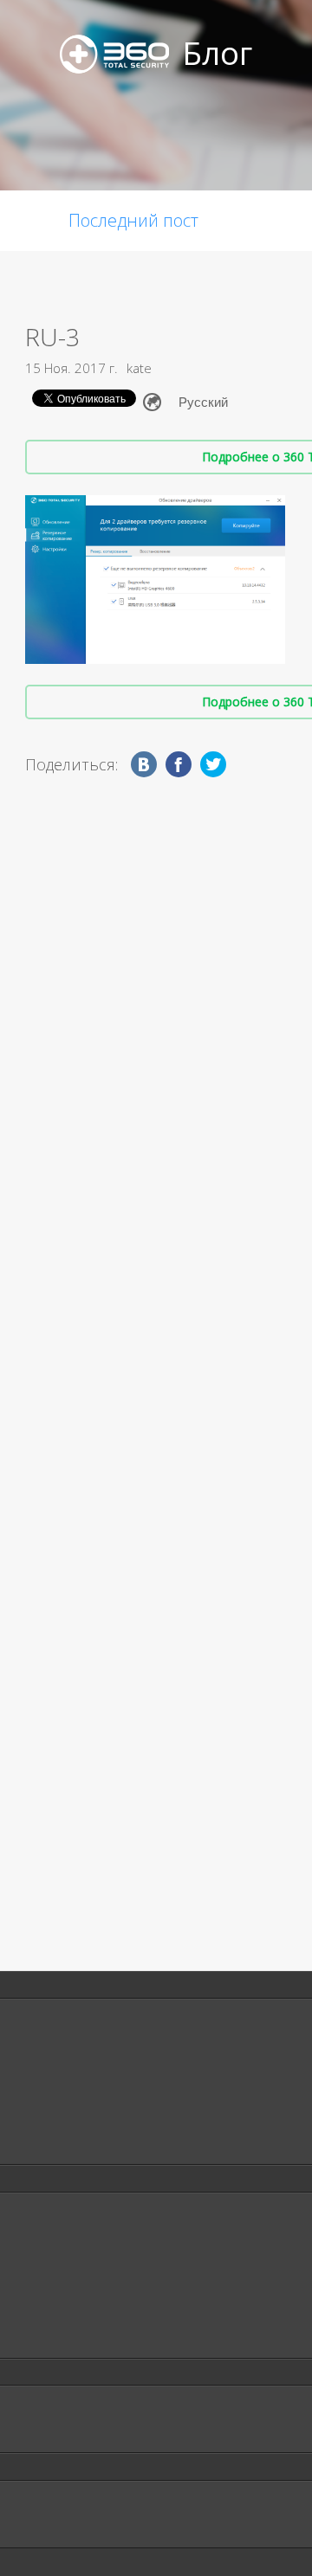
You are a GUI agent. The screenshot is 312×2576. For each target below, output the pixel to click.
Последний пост (133, 220)
